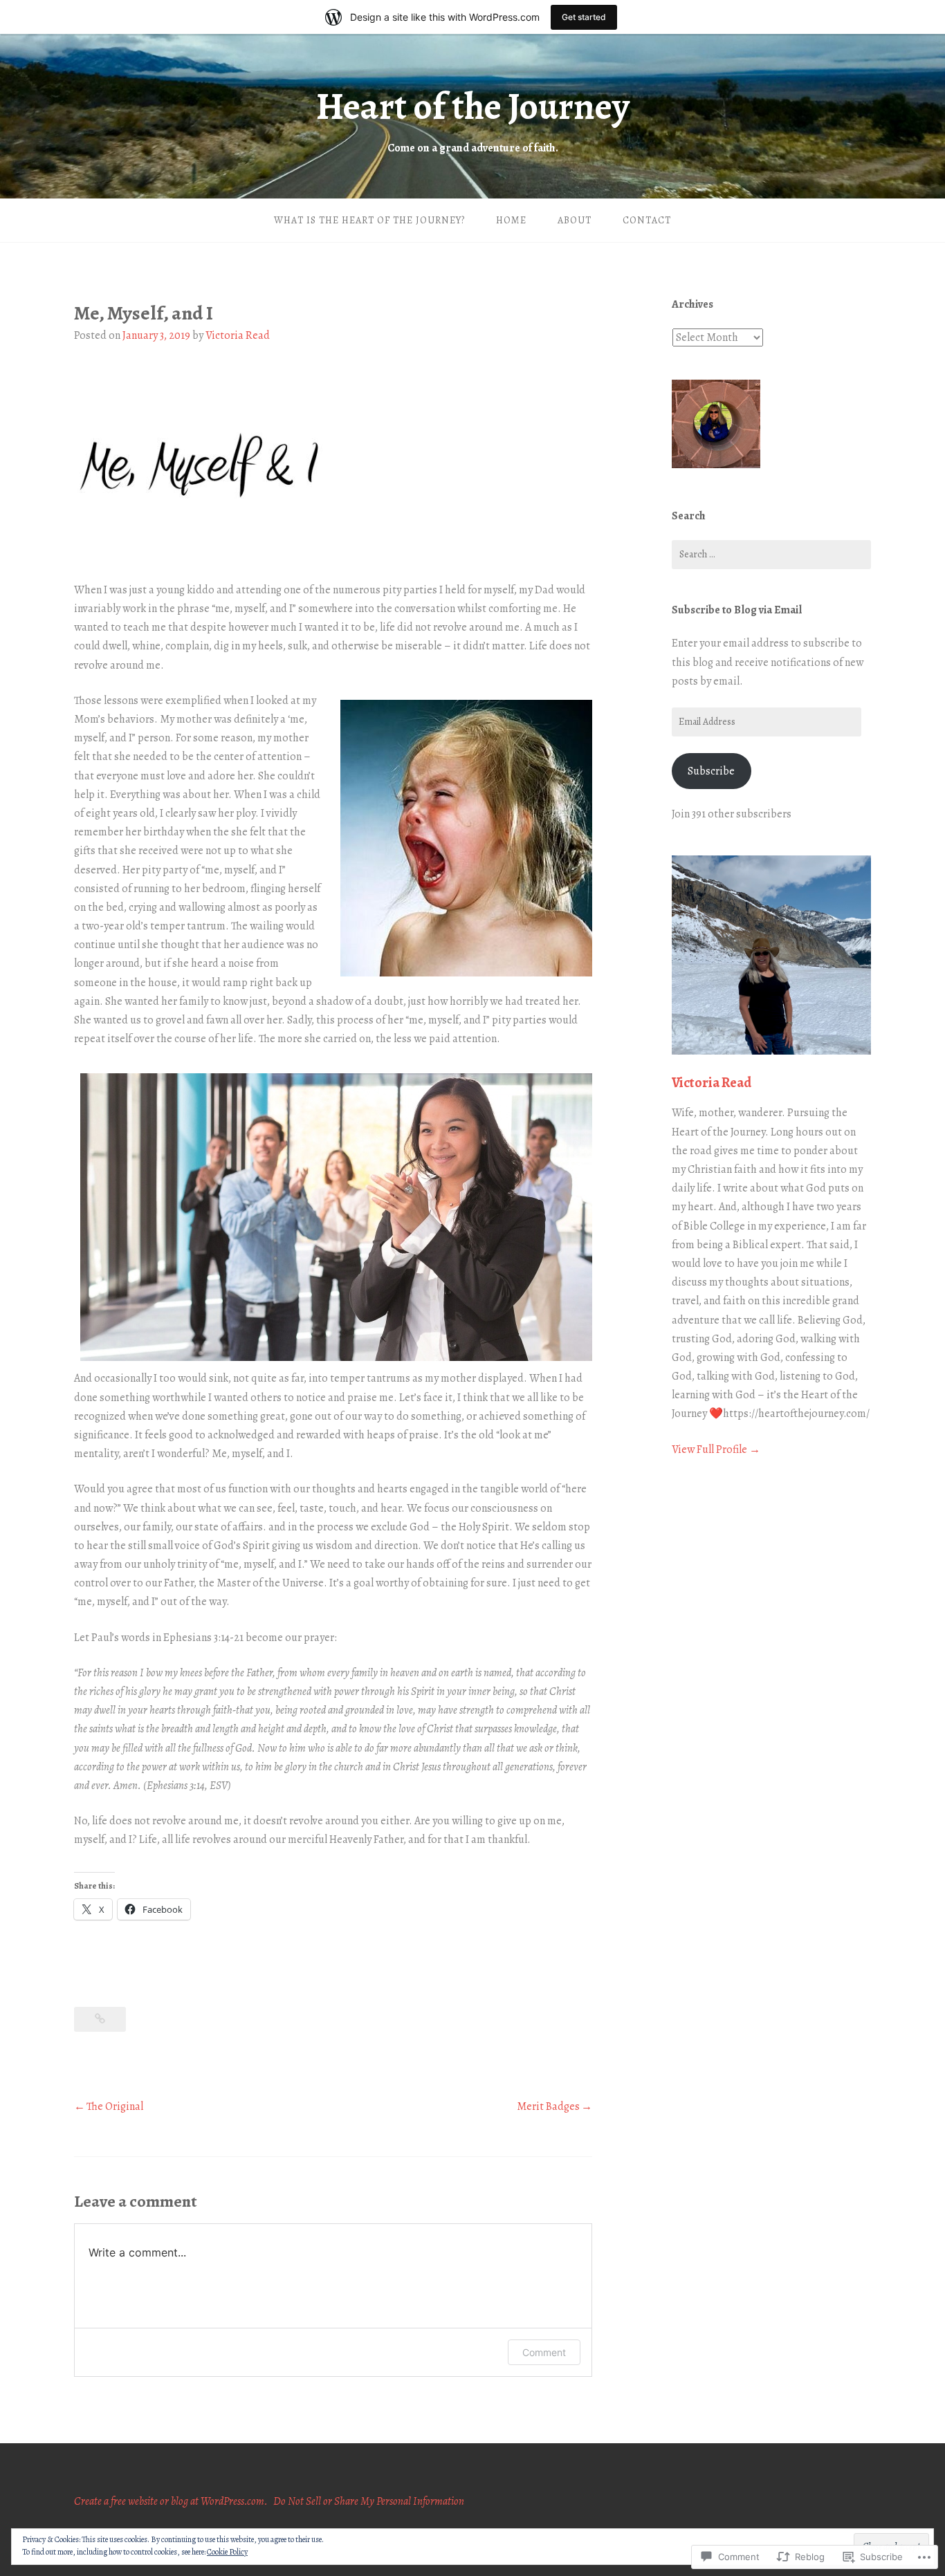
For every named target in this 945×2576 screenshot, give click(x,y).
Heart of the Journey (473, 106)
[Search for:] (771, 555)
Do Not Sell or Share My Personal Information (369, 2501)
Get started (584, 17)
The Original (115, 2106)
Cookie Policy (227, 2552)
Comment (544, 2352)
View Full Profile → (716, 1449)
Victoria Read (238, 335)
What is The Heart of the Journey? (369, 220)
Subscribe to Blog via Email (737, 610)
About (575, 220)
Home (511, 220)
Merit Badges (548, 2106)
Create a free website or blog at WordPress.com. (171, 2501)
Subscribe (711, 771)
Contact (647, 220)
